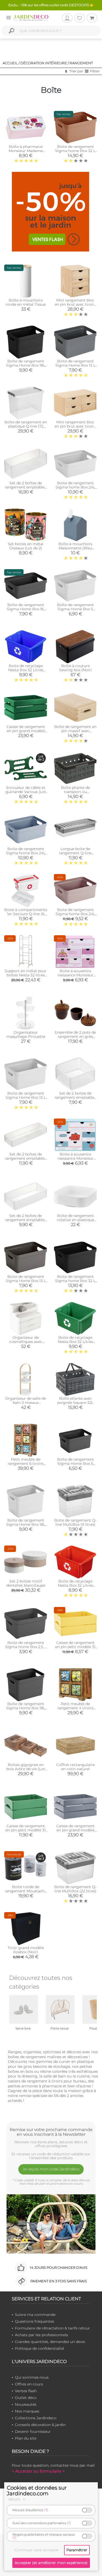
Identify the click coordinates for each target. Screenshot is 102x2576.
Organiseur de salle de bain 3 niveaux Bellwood (26, 1403)
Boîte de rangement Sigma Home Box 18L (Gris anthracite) (26, 1708)
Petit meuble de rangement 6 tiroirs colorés (26, 1463)
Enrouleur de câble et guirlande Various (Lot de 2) (26, 792)
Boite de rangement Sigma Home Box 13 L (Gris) (75, 365)
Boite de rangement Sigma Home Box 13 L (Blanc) (26, 1097)
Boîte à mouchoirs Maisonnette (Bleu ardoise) (75, 548)
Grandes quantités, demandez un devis (50, 2342)
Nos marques (27, 2411)
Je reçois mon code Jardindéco (51, 2169)
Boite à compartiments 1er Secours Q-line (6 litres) (26, 914)
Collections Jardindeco (36, 2418)
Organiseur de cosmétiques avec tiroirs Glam (26, 1342)
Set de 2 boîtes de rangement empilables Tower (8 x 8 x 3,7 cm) (75, 1097)
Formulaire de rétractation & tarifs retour (52, 2328)
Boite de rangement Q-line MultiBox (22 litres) (75, 1889)
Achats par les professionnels (41, 2335)
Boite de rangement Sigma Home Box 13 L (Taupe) (26, 1281)
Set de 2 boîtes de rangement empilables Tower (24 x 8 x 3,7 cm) (26, 1158)
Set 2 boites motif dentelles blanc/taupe (26, 1583)
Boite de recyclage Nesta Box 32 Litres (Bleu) (26, 670)
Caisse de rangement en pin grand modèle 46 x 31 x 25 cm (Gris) (75, 1830)
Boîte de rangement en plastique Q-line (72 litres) (26, 426)
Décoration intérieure (44, 63)
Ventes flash (26, 2391)
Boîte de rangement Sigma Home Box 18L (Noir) (26, 365)
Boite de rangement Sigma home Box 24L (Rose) (75, 914)
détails (15, 2499)
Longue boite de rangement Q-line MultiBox (75, 853)
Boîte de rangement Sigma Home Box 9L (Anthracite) (26, 609)
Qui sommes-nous (32, 2377)
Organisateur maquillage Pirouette (26, 1034)
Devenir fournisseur (33, 2432)
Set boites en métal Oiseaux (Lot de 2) (26, 546)
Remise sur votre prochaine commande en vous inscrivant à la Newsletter (51, 2132)
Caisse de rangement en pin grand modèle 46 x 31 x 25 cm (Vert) (26, 731)
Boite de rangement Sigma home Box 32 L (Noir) (75, 1281)
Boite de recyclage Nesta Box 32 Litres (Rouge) (75, 1585)
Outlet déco (26, 2398)
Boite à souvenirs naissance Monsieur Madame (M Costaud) (75, 1158)
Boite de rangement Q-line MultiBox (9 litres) (75, 1522)
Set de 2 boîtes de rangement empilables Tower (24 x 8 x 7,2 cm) (26, 487)
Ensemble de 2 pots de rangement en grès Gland (75, 1036)
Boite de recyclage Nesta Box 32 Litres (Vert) (75, 1342)
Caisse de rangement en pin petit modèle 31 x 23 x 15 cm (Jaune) (75, 1647)
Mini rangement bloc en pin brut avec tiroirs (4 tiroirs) (75, 426)
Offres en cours (29, 2384)
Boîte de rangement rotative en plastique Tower (75, 1220)
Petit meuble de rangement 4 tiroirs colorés (75, 1708)
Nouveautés (26, 2404)
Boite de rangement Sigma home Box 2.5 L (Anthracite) (26, 1647)
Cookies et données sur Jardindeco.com (37, 2491)
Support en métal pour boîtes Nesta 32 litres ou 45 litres (26, 975)
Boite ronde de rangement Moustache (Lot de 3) (26, 1891)
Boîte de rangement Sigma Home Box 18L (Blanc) (26, 1524)
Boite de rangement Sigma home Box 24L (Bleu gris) (26, 853)
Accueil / (11, 63)
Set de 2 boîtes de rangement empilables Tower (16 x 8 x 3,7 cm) (26, 1220)
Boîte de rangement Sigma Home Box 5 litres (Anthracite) (75, 1463)
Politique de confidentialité (39, 2348)
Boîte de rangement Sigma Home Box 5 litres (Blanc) (75, 609)
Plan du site (26, 2438)
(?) (46, 2510)
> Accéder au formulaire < (38, 2471)
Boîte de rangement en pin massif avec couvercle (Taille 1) (75, 731)
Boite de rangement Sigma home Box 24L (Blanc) (75, 487)
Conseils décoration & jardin (40, 2425)
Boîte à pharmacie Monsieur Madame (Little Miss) (26, 151)
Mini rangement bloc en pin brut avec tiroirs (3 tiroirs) (75, 304)
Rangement (81, 63)
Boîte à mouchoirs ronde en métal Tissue (26, 302)
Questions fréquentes (35, 2321)
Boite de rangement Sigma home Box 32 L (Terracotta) (75, 151)
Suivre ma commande (35, 2315)
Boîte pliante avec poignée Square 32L (75, 1400)
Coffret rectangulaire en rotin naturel (75, 1767)
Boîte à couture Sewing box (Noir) (75, 668)
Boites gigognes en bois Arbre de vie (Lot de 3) (26, 1769)
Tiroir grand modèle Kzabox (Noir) (26, 1950)
